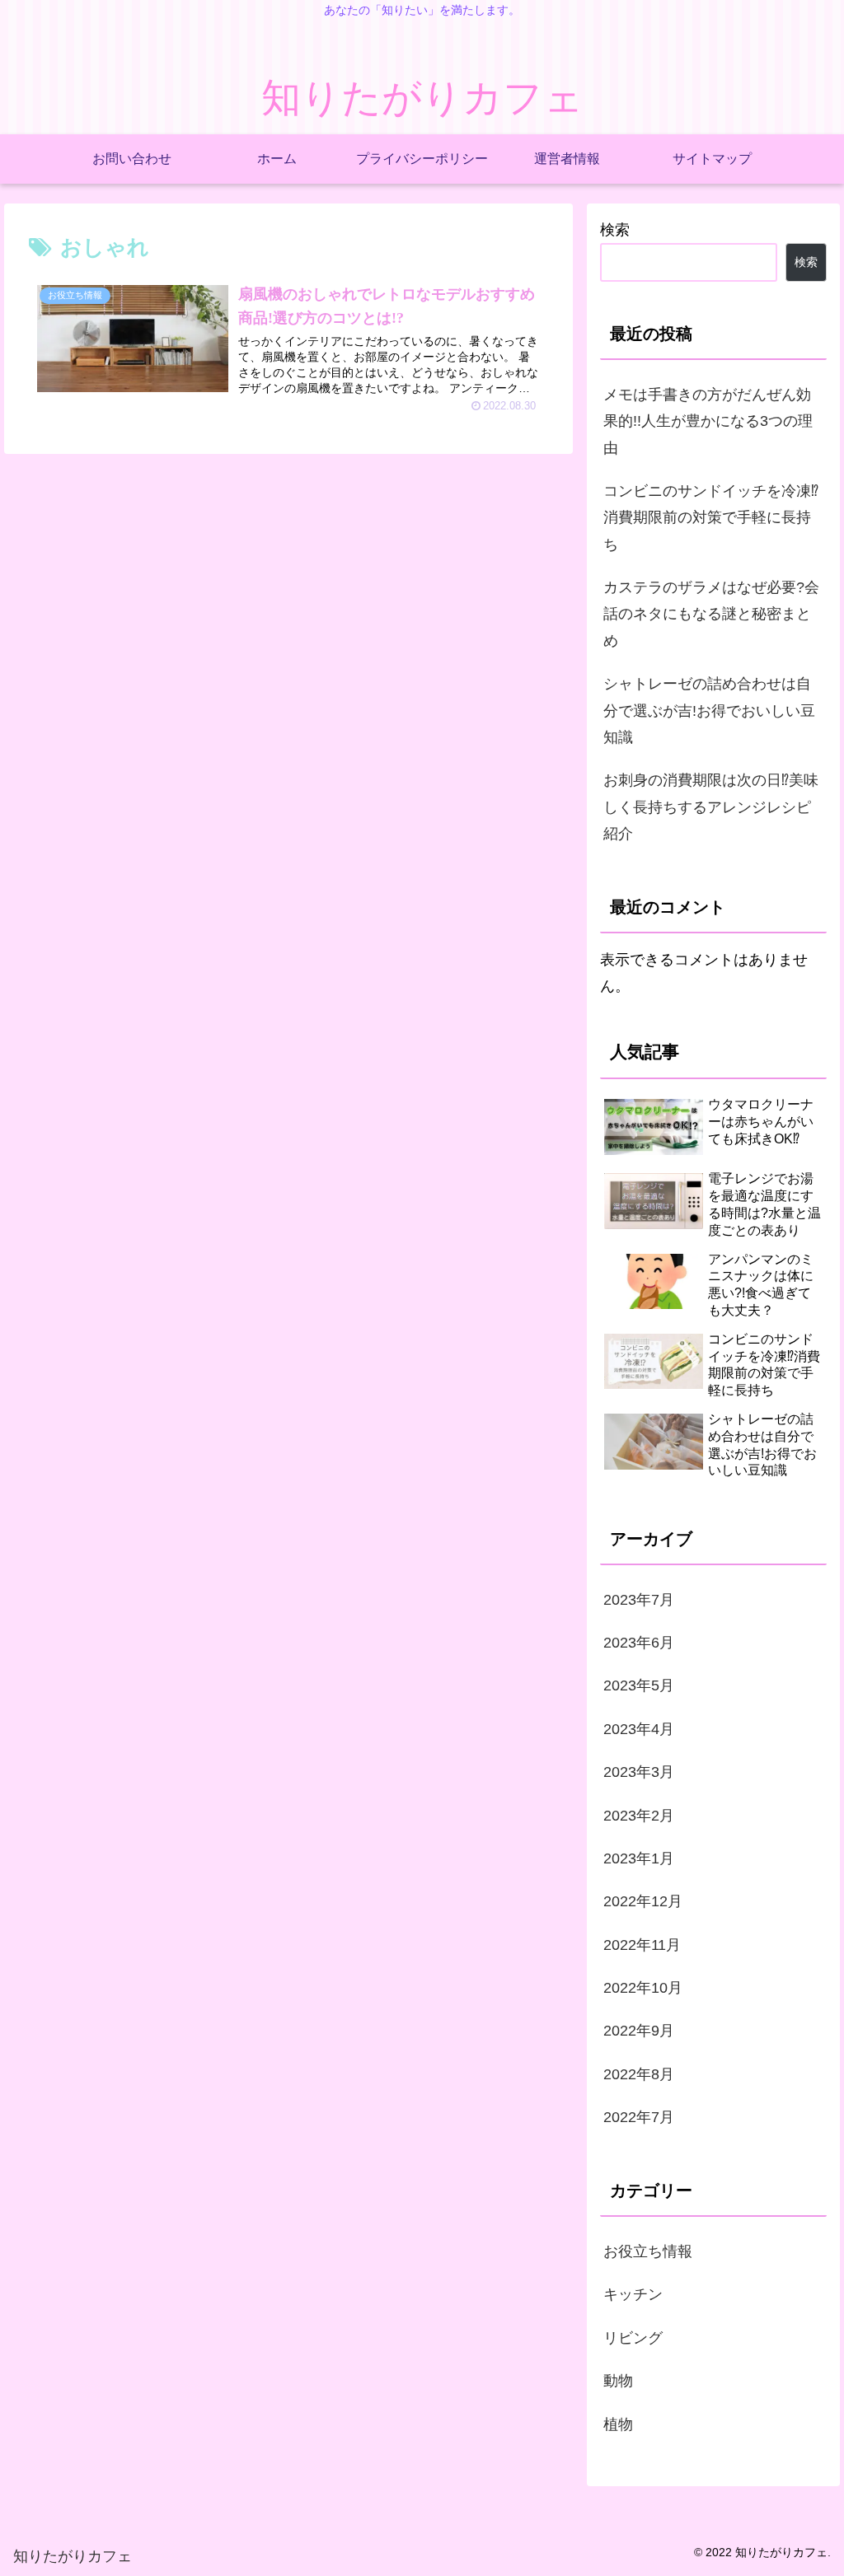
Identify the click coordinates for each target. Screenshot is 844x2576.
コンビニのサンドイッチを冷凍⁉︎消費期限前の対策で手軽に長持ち (711, 518)
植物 (618, 2424)
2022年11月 (642, 1945)
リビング (633, 2338)
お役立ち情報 (648, 2251)
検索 (615, 230)
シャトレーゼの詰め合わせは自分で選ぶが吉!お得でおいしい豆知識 (709, 711)
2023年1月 (639, 1858)
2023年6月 (639, 1643)
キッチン (633, 2294)
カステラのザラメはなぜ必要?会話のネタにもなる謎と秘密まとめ (711, 614)
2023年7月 (639, 1600)
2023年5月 (639, 1685)
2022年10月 (643, 1988)
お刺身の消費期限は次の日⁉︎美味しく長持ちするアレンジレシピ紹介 (711, 807)
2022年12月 (643, 1901)
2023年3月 (639, 1772)
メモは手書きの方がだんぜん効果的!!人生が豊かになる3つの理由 (708, 421)
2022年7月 (639, 2117)
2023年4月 (639, 1729)
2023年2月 (639, 1816)
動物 (618, 2381)
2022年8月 (639, 2074)
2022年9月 (639, 2031)
